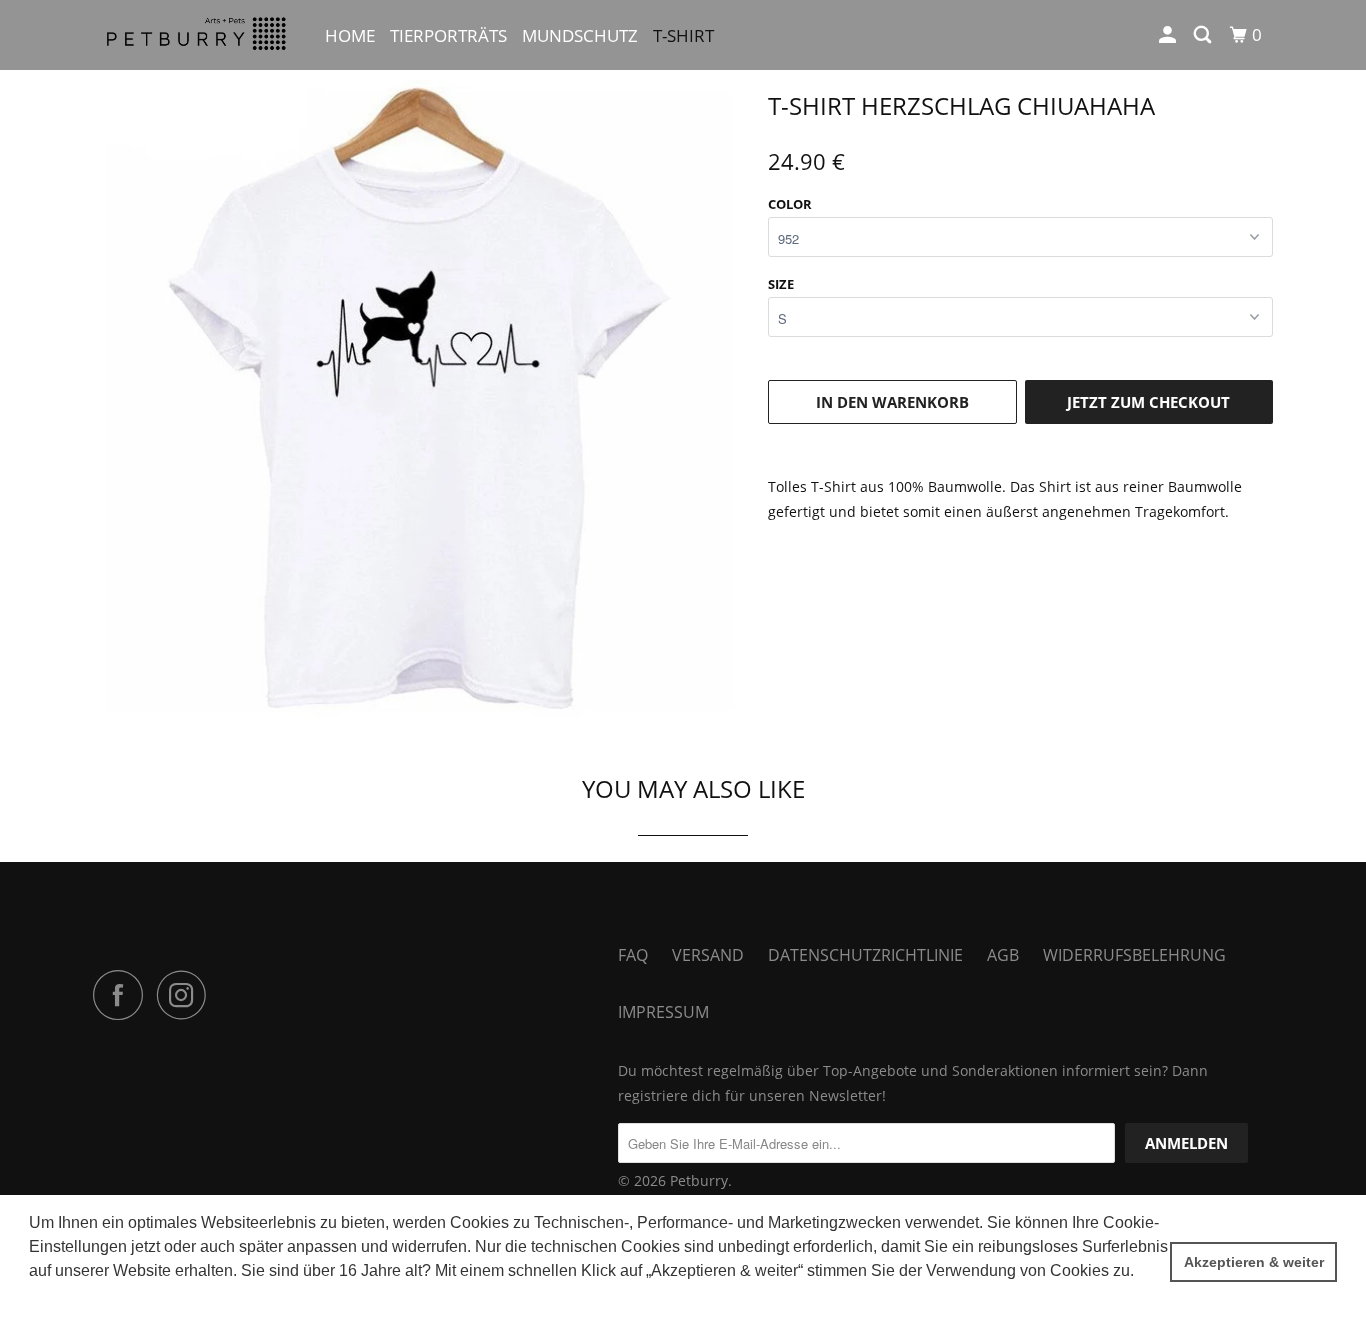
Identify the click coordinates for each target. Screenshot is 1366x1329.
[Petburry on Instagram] (187, 995)
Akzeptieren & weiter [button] (1254, 1262)
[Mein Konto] (1169, 35)
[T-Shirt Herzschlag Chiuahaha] (420, 402)
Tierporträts (448, 35)
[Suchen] (1204, 35)
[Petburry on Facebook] (123, 995)
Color (790, 204)
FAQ (633, 955)
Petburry (699, 1180)
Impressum (663, 1012)
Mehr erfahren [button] (81, 1297)
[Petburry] (195, 35)
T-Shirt (683, 35)
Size (781, 284)
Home (350, 35)
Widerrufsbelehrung (1134, 955)
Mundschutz (580, 35)
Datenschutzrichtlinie (865, 955)
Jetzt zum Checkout (1148, 402)
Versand (708, 955)
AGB (1003, 955)
